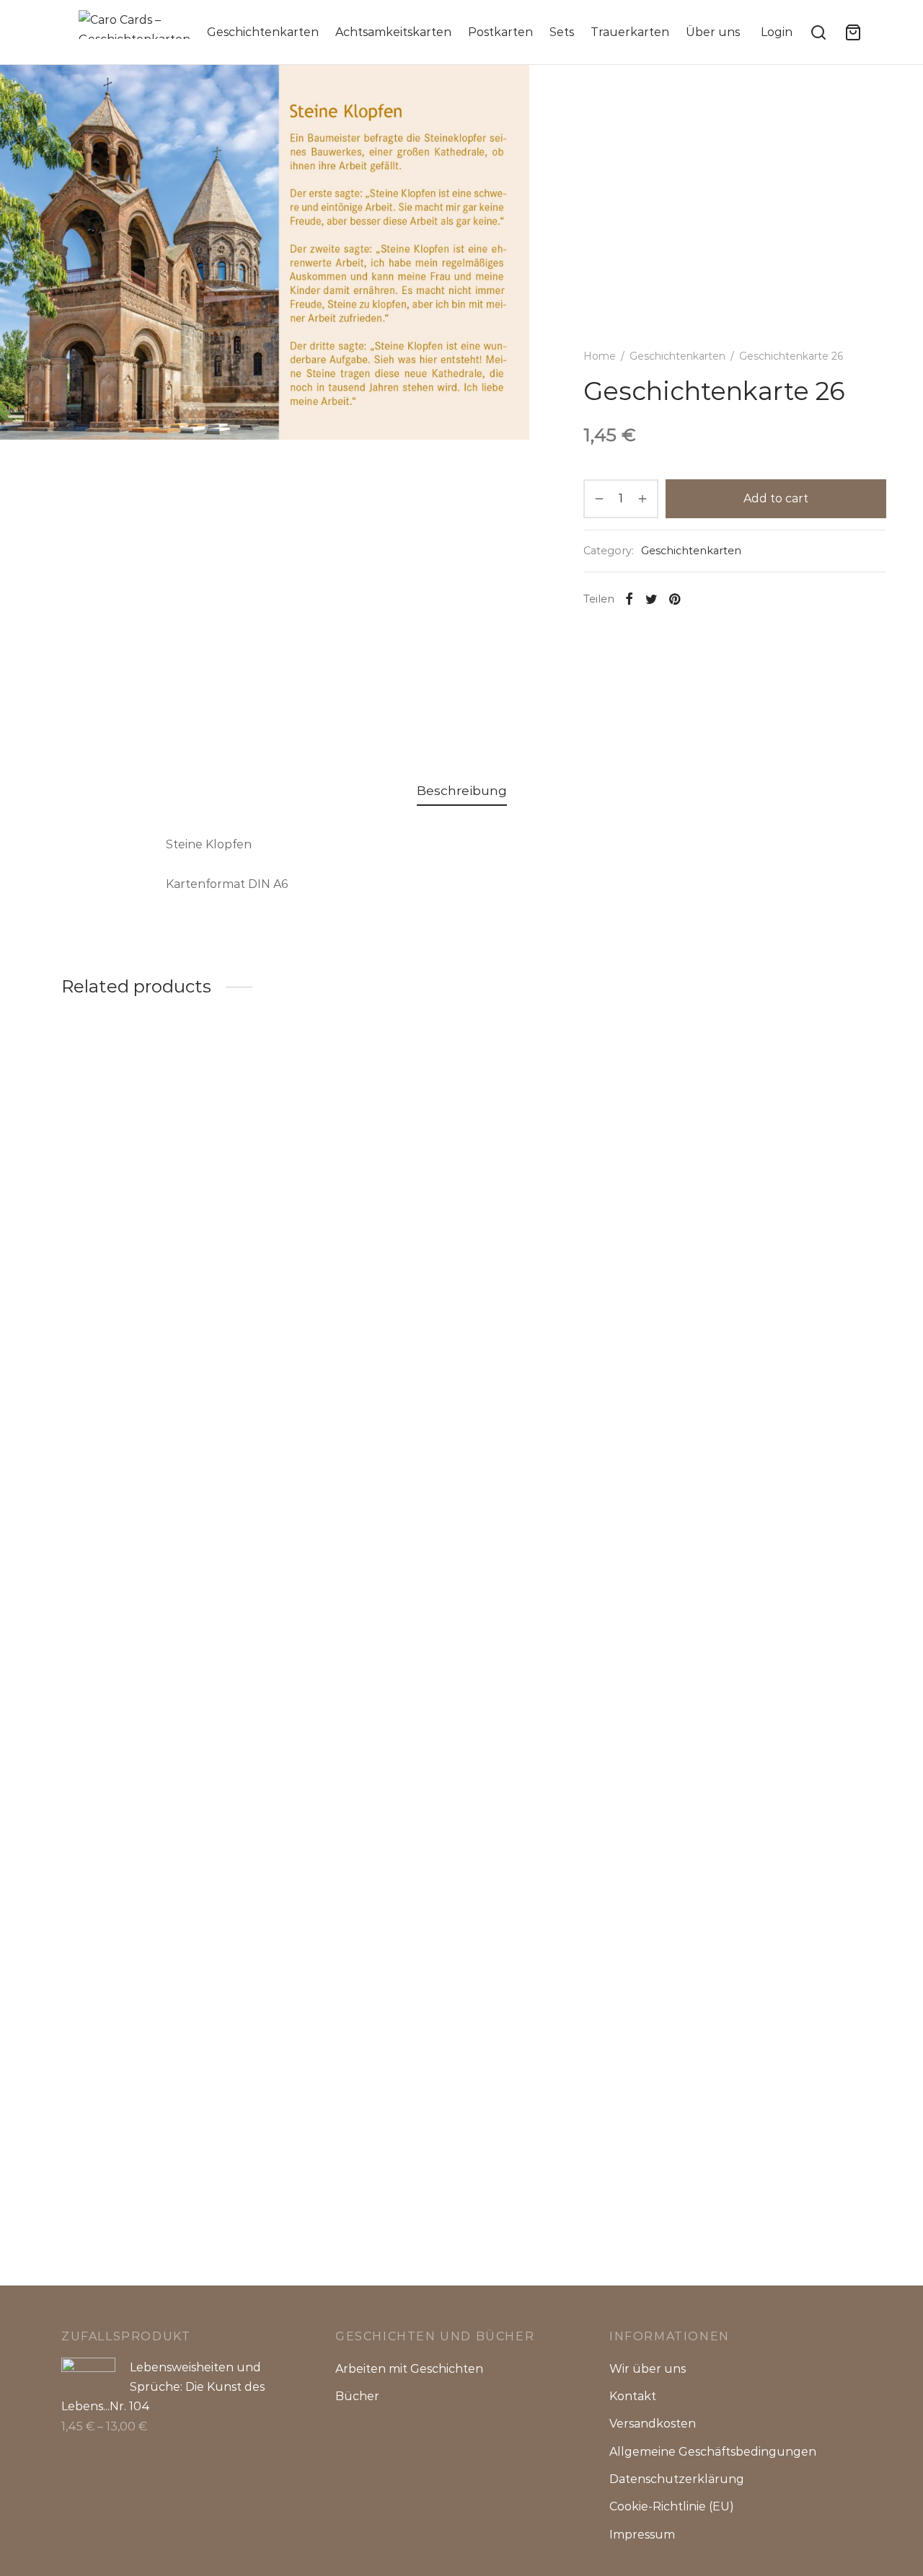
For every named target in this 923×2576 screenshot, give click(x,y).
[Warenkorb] (853, 32)
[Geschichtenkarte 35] (770, 1629)
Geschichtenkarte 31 (326, 1237)
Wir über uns (648, 2369)
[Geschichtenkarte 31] (359, 1154)
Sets (562, 32)
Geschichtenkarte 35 (738, 2188)
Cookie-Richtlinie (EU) (672, 2506)
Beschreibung (462, 790)
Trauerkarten (630, 32)
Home (600, 356)
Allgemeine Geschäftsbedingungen (713, 2452)
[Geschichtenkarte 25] (564, 1629)
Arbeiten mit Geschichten (409, 2369)
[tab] (462, 791)
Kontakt (633, 2396)
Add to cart (776, 498)
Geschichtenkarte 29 (122, 1237)
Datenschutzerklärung (677, 2479)
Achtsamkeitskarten (393, 32)
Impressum (642, 2535)
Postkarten (500, 32)
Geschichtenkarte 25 (533, 2188)
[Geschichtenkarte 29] (153, 1154)
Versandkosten (653, 2424)
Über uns (713, 32)
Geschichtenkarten (263, 32)
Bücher (357, 2396)
